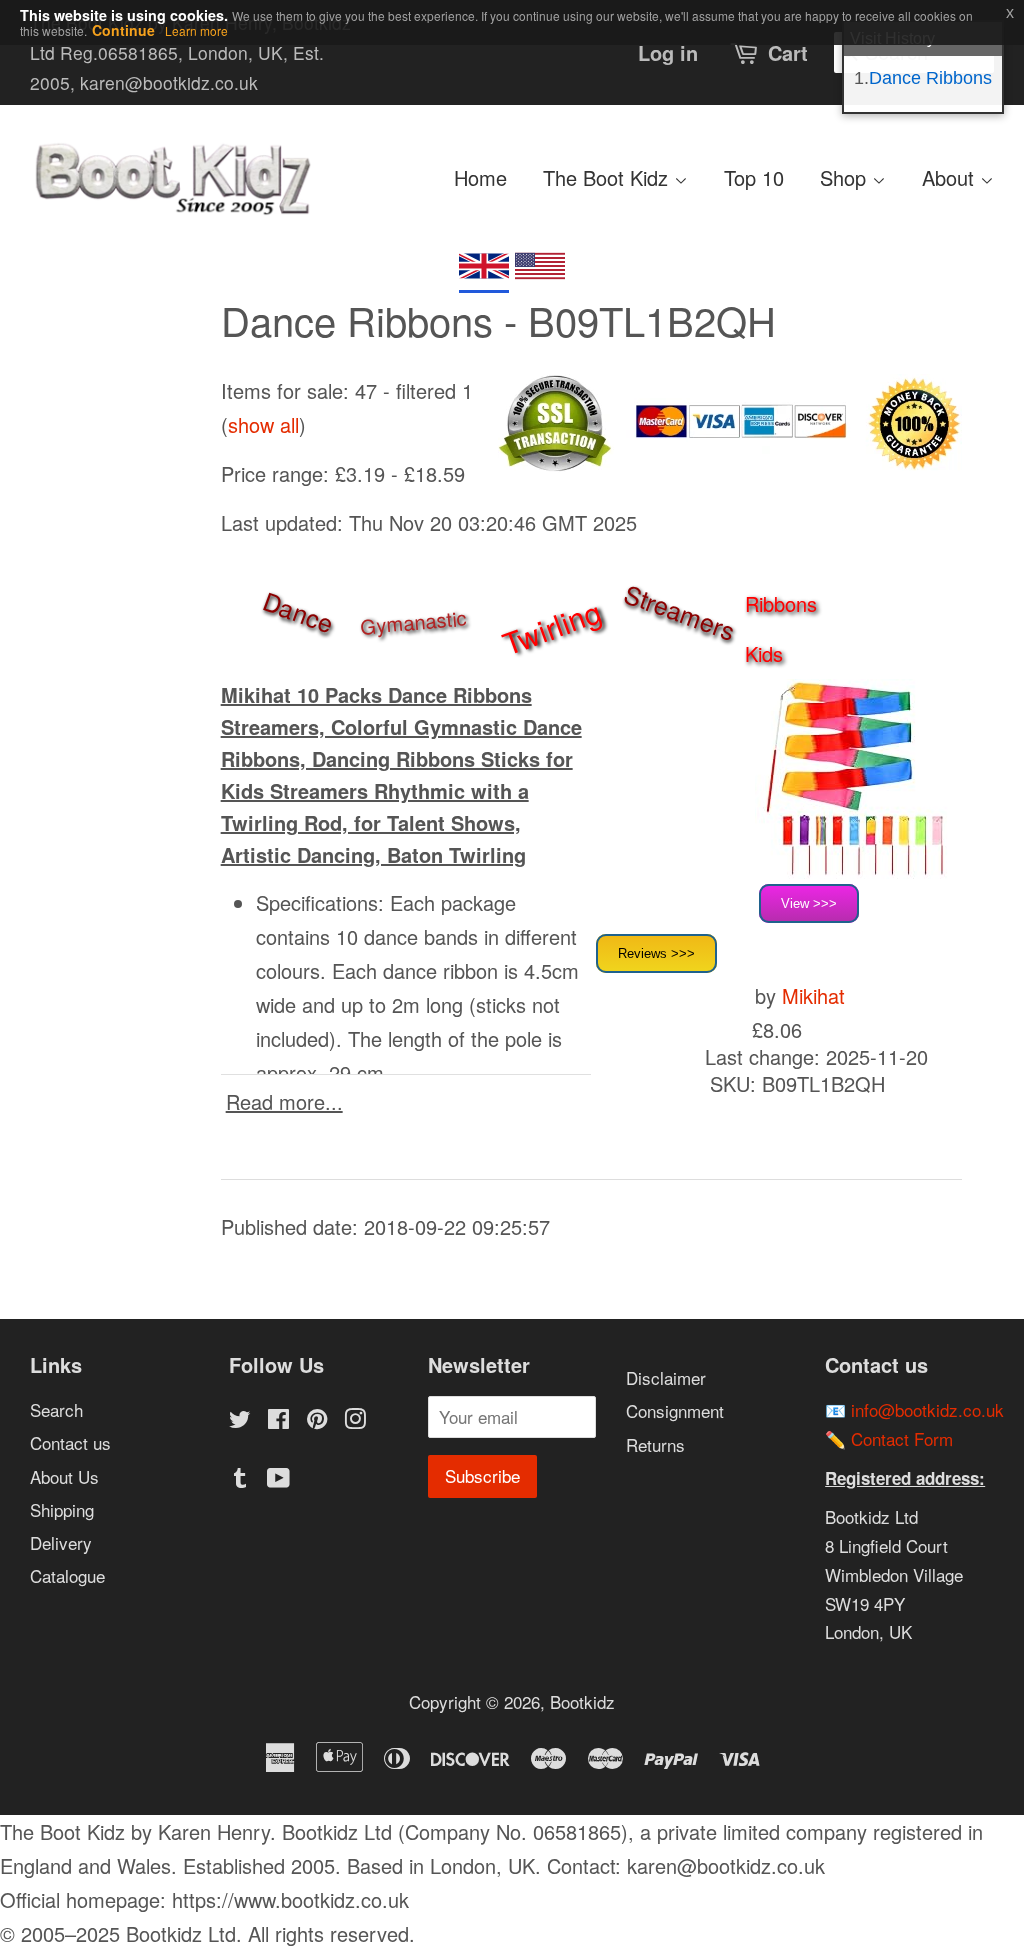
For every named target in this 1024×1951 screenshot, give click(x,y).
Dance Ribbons (930, 78)
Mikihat (813, 995)
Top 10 (754, 177)
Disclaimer (666, 1377)
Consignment (675, 1410)
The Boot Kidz (608, 177)
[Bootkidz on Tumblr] (240, 1479)
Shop (846, 177)
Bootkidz (582, 1701)
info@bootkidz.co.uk (927, 1409)
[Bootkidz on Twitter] (240, 1420)
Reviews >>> (656, 953)
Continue (123, 30)
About (951, 177)
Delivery (61, 1542)
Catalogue (67, 1575)
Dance (298, 611)
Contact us (70, 1442)
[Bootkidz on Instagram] (355, 1420)
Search (56, 1409)
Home (480, 177)
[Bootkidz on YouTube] (278, 1479)
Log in (668, 52)
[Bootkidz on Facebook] (278, 1420)
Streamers (679, 612)
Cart (788, 52)
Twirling (552, 626)
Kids (764, 653)
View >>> (809, 903)
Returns (655, 1444)
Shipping (62, 1509)
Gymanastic (413, 622)
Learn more (196, 30)
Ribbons (781, 603)
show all (263, 424)
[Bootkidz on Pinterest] (317, 1420)
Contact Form (902, 1438)
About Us (64, 1476)
